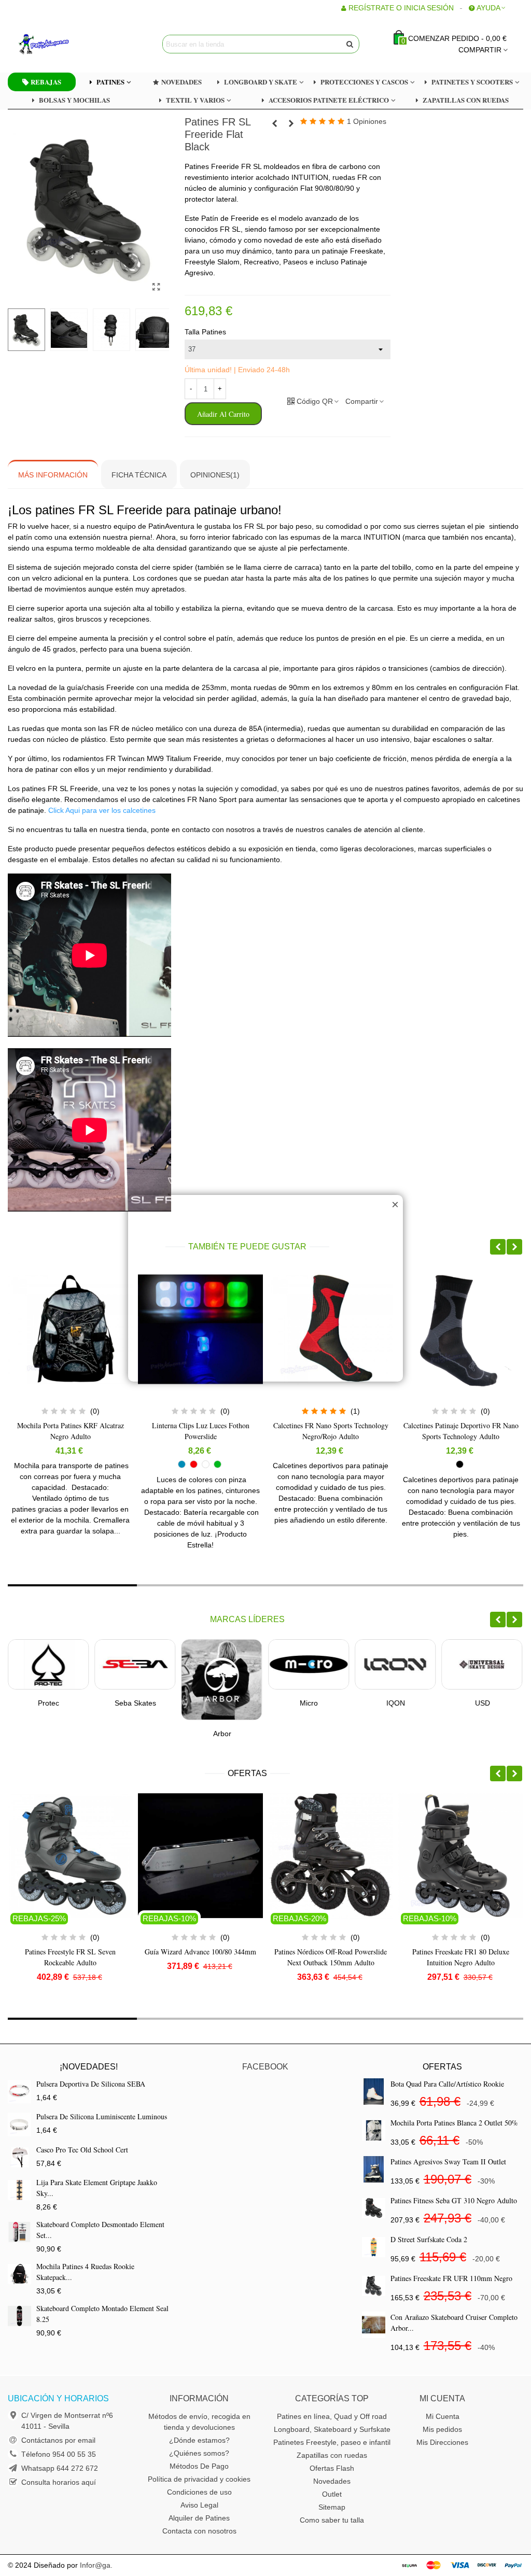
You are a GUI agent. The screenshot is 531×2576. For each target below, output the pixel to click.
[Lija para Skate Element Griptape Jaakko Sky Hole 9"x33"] (19, 2190)
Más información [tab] (53, 475)
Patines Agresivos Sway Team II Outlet (448, 2162)
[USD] (395, 1664)
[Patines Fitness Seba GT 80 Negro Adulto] (275, 123)
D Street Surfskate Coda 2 (429, 2239)
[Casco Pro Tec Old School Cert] (19, 2157)
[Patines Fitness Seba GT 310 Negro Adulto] (374, 2208)
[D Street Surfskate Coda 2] (374, 2247)
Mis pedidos (442, 2429)
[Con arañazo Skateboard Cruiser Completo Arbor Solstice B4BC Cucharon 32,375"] (374, 2325)
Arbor (135, 1734)
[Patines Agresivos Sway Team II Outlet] (374, 2169)
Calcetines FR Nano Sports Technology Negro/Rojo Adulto (201, 1431)
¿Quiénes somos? (199, 2453)
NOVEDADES (181, 82)
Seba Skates (49, 1703)
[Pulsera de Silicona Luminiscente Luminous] (19, 2124)
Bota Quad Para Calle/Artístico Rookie (447, 2084)
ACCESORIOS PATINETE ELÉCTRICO (329, 100)
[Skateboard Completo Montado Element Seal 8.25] (19, 2316)
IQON (309, 1703)
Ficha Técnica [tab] (139, 475)
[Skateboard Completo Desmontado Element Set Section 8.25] (19, 2232)
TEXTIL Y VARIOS (195, 100)
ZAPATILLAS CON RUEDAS (466, 100)
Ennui (482, 1703)
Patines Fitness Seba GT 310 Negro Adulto (454, 2200)
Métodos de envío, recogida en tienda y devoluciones (199, 2422)
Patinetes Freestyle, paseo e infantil (332, 2442)
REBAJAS (46, 82)
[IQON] (309, 1664)
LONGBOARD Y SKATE (261, 82)
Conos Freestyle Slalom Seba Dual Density (461, 1431)
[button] (498, 1247)
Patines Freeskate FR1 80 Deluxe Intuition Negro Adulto (331, 1957)
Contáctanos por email (58, 2440)
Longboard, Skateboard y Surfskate (332, 2429)
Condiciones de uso (199, 2492)
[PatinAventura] (75, 44)
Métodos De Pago (199, 2466)
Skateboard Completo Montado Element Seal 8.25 (102, 2314)
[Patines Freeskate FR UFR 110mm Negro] (374, 2286)
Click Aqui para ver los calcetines (102, 810)
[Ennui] (482, 1664)
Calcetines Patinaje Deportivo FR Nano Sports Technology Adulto (331, 1431)
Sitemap (332, 2507)
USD (395, 1703)
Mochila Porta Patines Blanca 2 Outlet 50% (454, 2123)
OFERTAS (247, 1773)
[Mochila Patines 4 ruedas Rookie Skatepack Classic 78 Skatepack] (19, 2274)
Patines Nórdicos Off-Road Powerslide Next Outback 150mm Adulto (200, 1957)
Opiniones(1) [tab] (215, 475)
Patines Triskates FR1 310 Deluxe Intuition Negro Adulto (461, 1957)
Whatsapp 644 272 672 (60, 2468)
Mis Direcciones (442, 2442)
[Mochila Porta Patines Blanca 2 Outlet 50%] (374, 2130)
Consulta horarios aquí (59, 2482)
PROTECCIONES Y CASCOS (364, 82)
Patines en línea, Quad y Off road (332, 2416)
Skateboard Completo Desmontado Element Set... (100, 2230)
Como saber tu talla (332, 2520)
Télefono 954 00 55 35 (59, 2454)
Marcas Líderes (247, 1619)
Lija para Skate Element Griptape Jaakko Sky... (97, 2188)
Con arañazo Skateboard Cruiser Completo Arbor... (454, 2322)
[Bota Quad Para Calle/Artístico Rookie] (374, 2092)
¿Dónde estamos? (199, 2440)
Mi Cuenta (443, 2416)
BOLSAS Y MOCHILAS (74, 100)
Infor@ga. (96, 2565)
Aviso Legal (199, 2505)
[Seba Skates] (48, 1664)
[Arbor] (135, 1680)
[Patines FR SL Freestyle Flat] (156, 287)
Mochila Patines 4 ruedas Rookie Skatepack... (85, 2272)
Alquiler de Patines (199, 2518)
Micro (222, 1703)
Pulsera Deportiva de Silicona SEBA (91, 2084)
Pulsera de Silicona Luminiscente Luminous (102, 2116)
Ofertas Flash (332, 2468)
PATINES (110, 82)
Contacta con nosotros (199, 2531)
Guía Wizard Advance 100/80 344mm (70, 1952)
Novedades (332, 2481)
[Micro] (222, 1664)
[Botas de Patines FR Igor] (291, 123)
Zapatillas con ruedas (332, 2455)
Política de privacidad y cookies (199, 2479)
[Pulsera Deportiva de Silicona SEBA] (19, 2092)
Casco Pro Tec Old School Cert (82, 2150)
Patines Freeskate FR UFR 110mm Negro (451, 2278)
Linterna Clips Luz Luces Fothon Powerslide (71, 1431)
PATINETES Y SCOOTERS (472, 82)
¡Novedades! (89, 2067)
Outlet (332, 2494)
